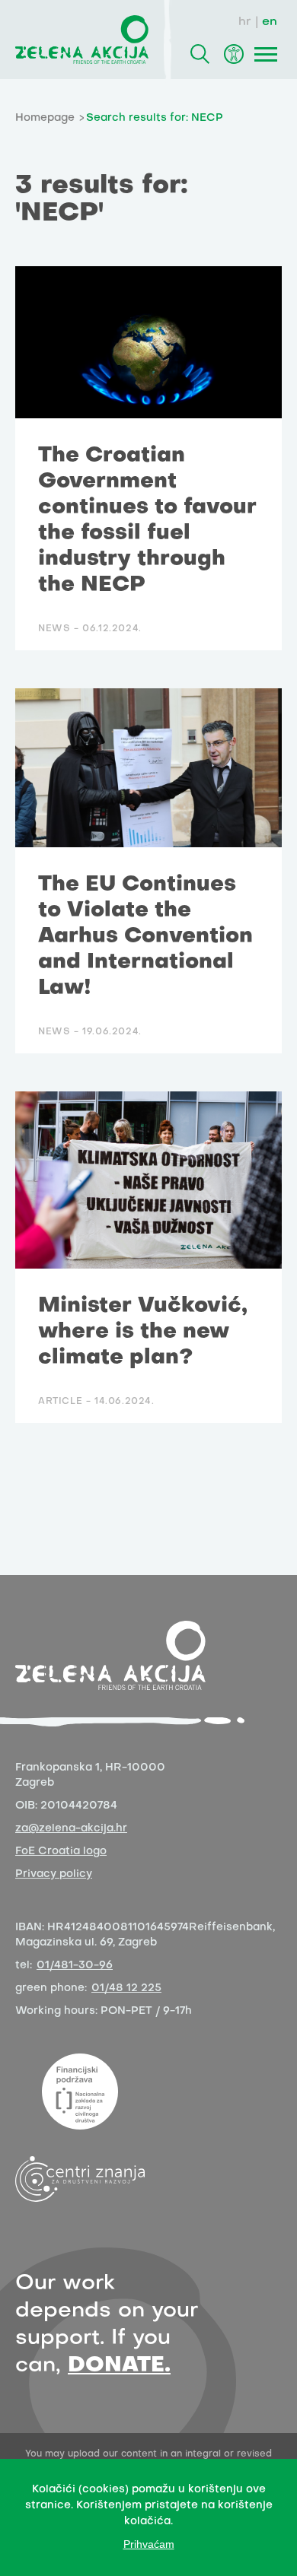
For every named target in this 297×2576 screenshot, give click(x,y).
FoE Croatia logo (61, 1852)
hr (245, 22)
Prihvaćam (149, 2544)
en (270, 22)
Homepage (45, 118)
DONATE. (119, 2366)
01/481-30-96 (75, 1966)
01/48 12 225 (126, 1988)
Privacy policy (54, 1874)
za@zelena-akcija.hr (71, 1829)
